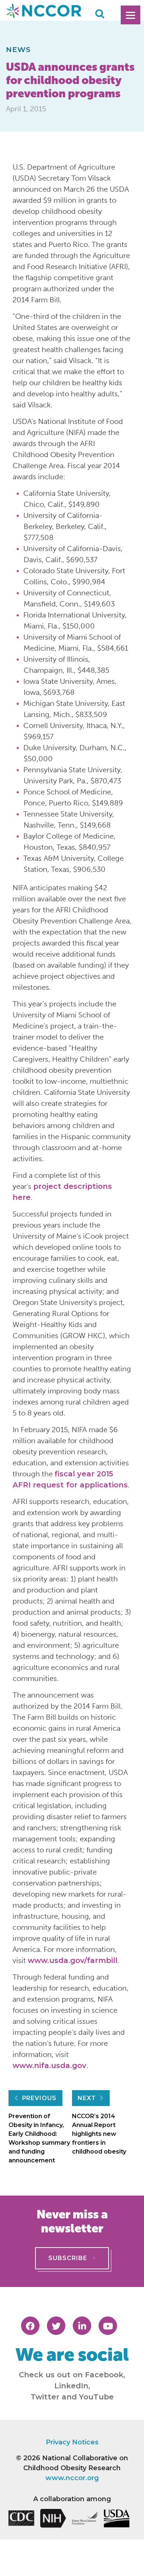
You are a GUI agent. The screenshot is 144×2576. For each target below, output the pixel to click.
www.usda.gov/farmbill (73, 1960)
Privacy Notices (72, 2442)
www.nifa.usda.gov (49, 2065)
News (18, 49)
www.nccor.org (72, 2478)
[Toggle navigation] (131, 15)
